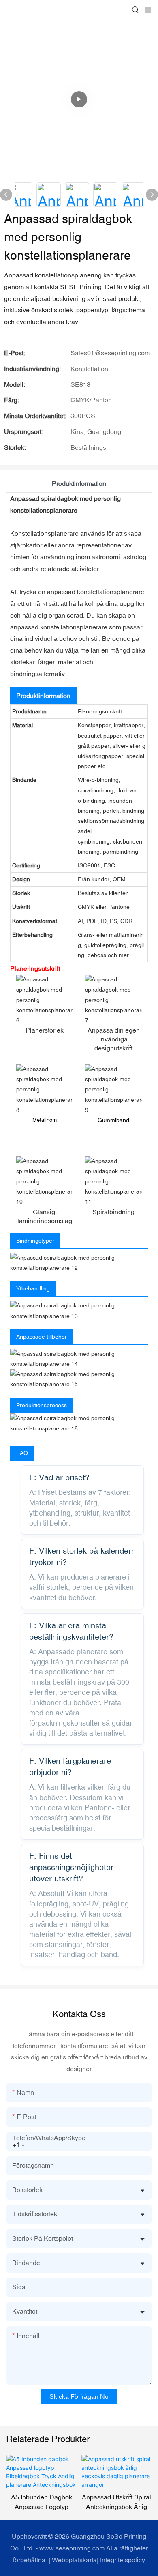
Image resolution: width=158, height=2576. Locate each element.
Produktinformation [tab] (79, 483)
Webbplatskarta (74, 2560)
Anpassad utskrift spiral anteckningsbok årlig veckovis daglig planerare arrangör (116, 2502)
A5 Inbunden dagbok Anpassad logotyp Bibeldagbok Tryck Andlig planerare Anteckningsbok (42, 2502)
